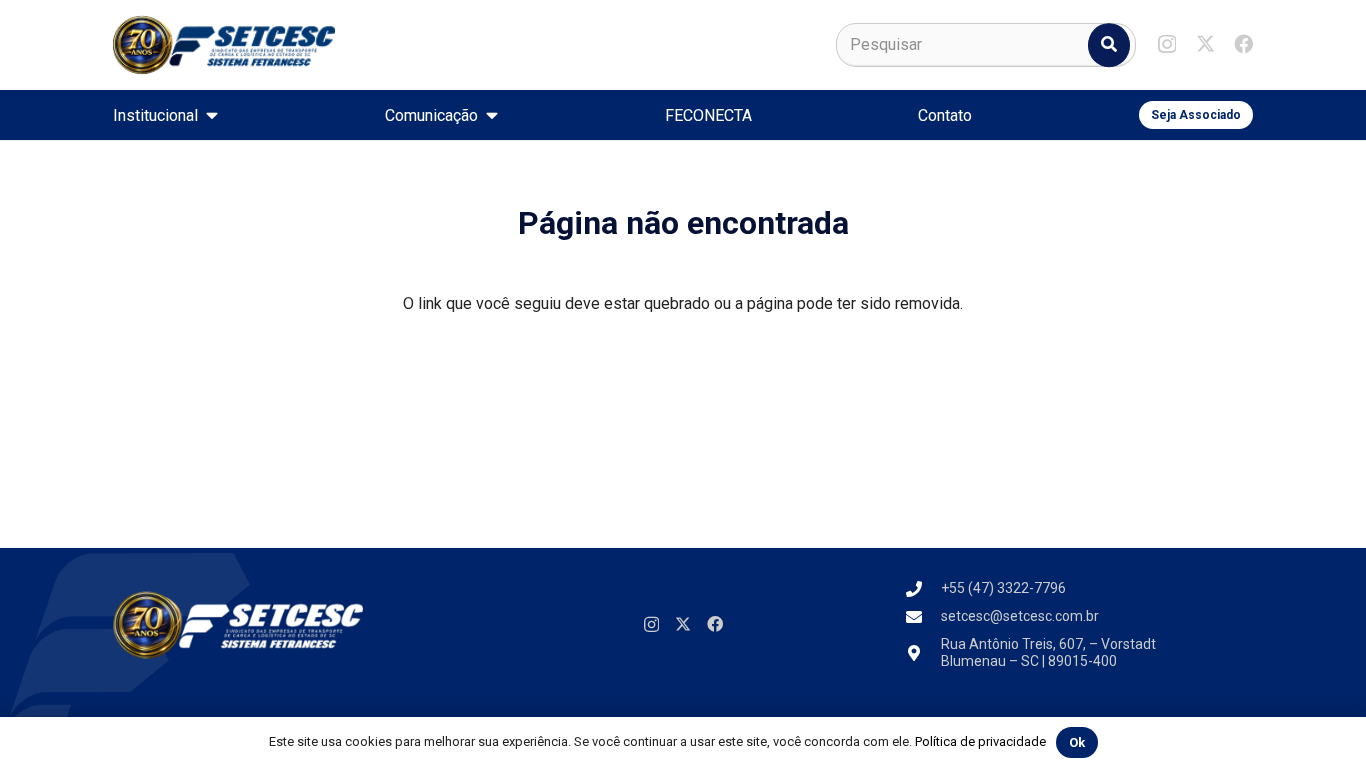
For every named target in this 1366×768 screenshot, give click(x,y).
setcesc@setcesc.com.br (1020, 616)
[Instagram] (1167, 44)
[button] (212, 114)
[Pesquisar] (1109, 45)
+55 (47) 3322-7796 (1003, 588)
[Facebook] (1243, 43)
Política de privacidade (980, 741)
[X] (1205, 43)
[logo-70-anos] (224, 45)
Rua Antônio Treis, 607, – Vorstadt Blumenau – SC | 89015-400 (1048, 652)
